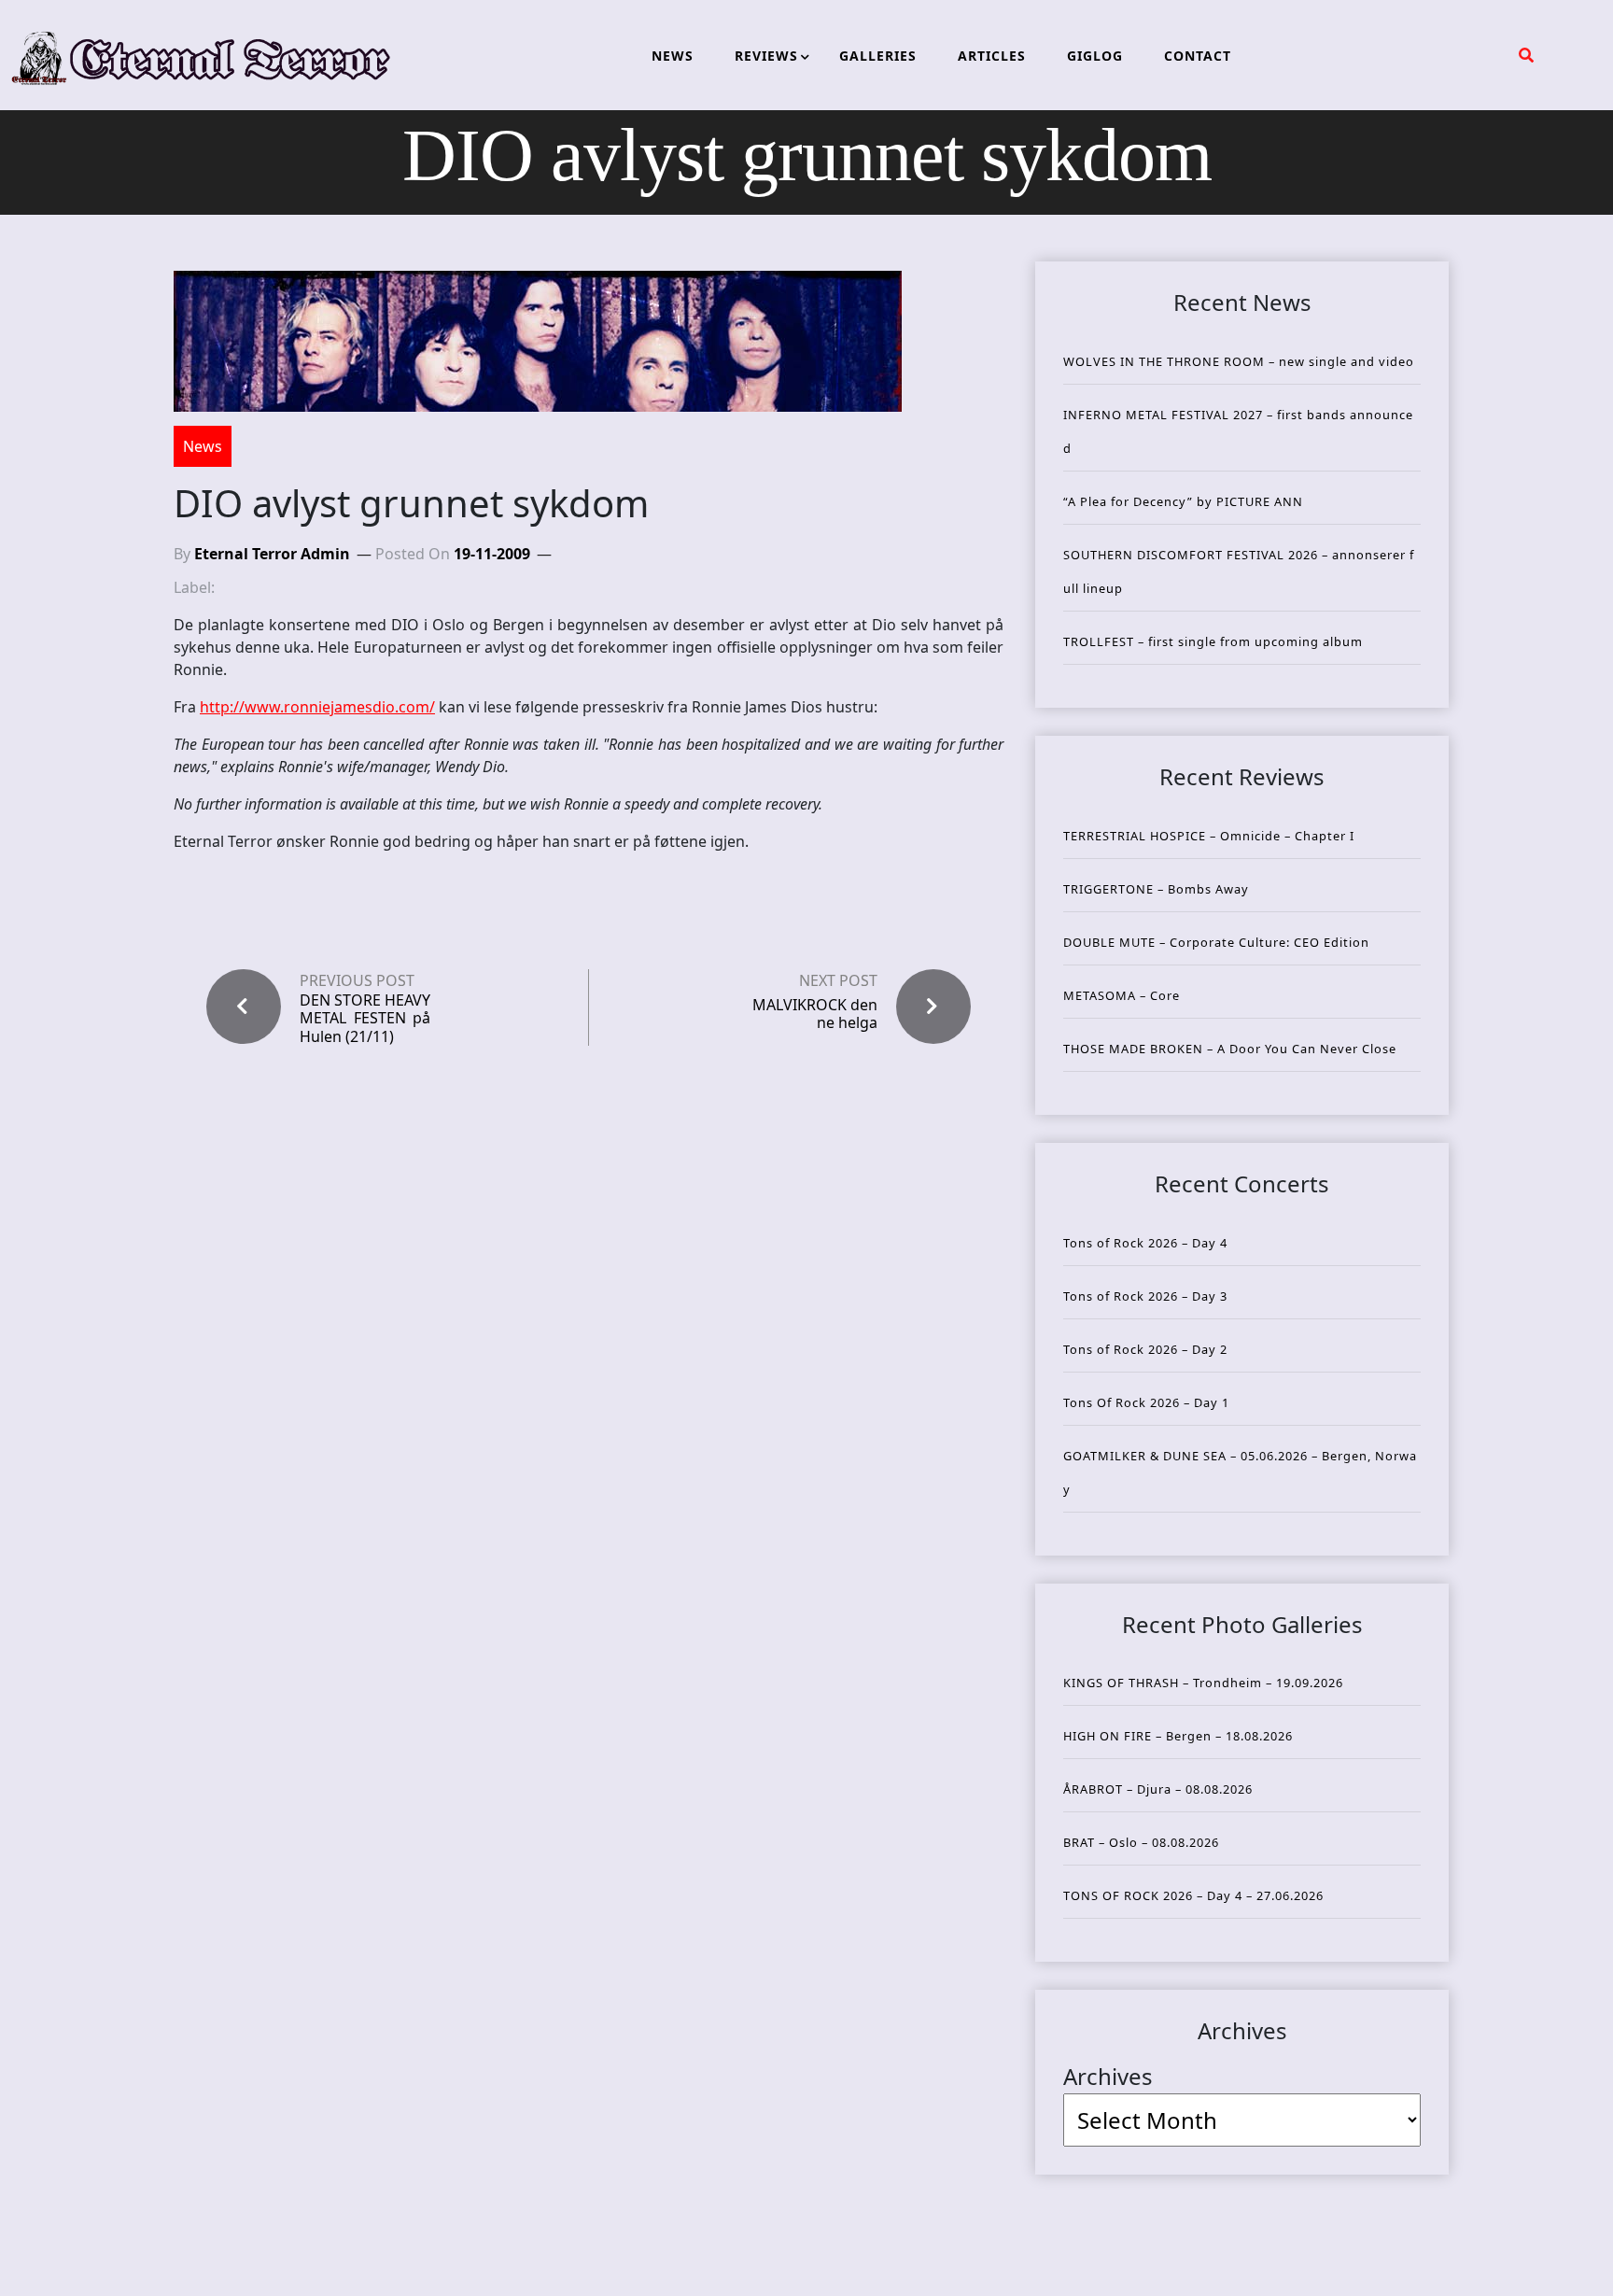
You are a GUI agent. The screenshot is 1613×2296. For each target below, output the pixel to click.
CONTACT (1198, 56)
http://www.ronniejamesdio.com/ (317, 707)
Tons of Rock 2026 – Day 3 (1145, 1296)
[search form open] (1526, 55)
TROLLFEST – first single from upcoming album (1213, 641)
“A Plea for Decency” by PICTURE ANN (1183, 501)
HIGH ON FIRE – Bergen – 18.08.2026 (1178, 1736)
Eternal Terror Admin (272, 554)
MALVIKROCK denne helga (815, 1014)
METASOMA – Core (1122, 995)
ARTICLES (992, 56)
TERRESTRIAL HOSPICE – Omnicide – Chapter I (1209, 836)
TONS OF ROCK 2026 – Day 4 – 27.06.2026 (1193, 1895)
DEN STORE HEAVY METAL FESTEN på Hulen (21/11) (365, 1019)
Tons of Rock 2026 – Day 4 (1145, 1243)
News (203, 446)
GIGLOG (1095, 56)
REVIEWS (766, 56)
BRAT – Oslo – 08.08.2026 (1141, 1842)
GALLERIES (878, 56)
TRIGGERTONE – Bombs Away (1156, 889)
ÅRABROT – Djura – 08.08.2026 (1158, 1789)
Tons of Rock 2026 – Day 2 (1145, 1349)
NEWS (673, 56)
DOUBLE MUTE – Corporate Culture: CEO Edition (1216, 942)
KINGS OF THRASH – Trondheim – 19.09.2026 (1203, 1683)
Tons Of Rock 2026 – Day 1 (1146, 1402)
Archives (1108, 2076)
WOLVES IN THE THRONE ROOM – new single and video (1239, 361)
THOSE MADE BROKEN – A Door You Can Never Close (1230, 1049)
